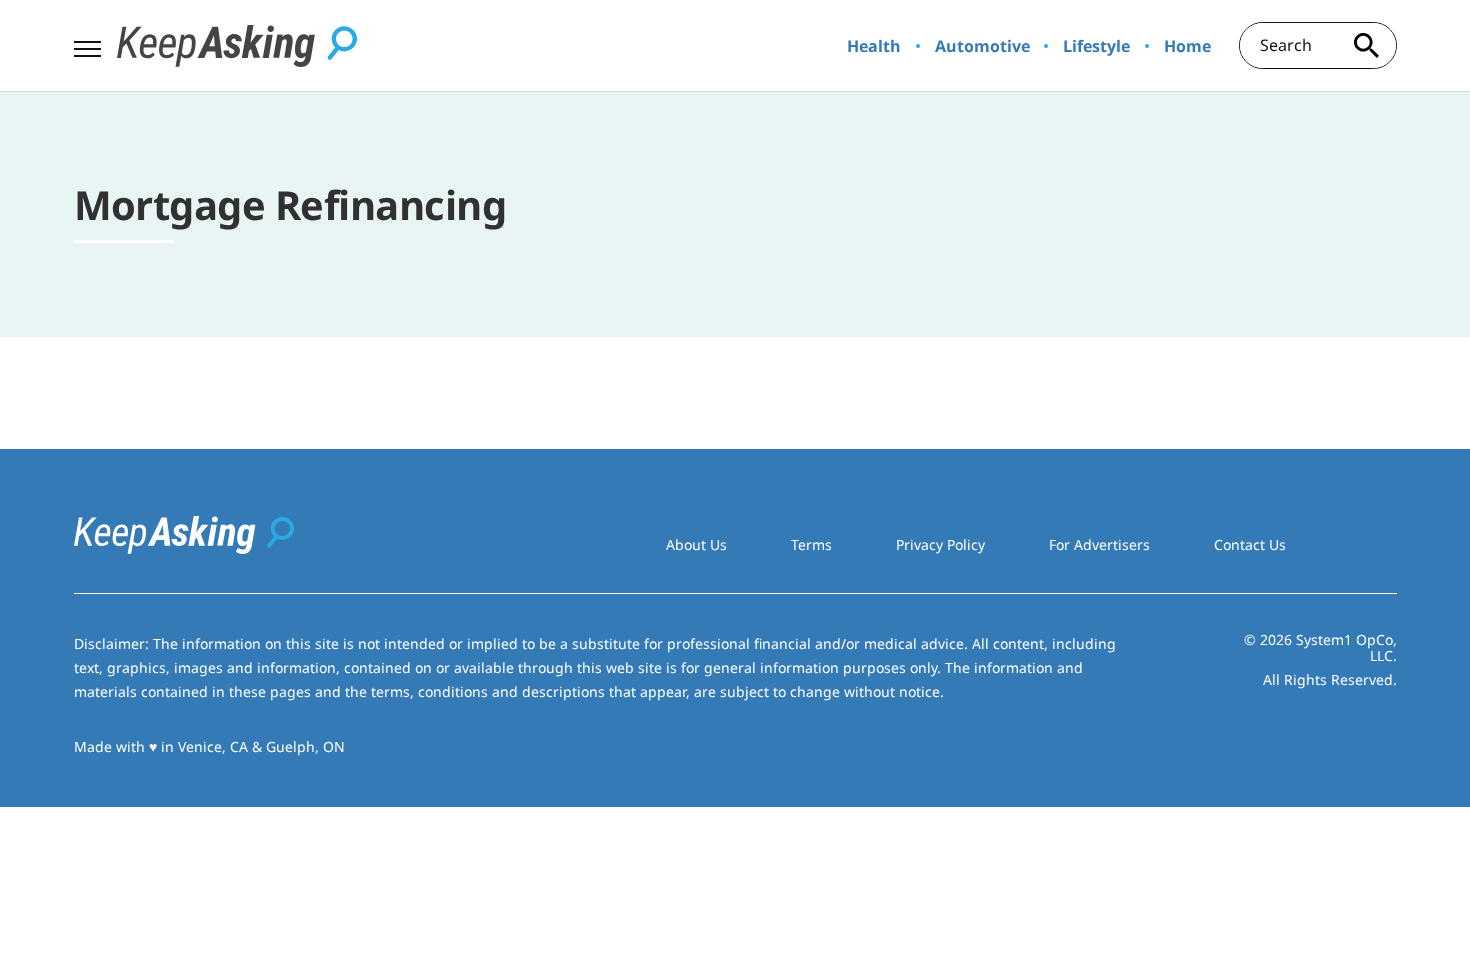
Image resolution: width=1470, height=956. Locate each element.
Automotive (982, 46)
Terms (811, 544)
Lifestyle (1096, 46)
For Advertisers (1099, 544)
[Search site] (1367, 45)
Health (874, 46)
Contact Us (1250, 544)
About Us (696, 544)
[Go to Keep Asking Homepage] (237, 46)
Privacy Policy (940, 544)
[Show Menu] (87, 44)
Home (1187, 46)
